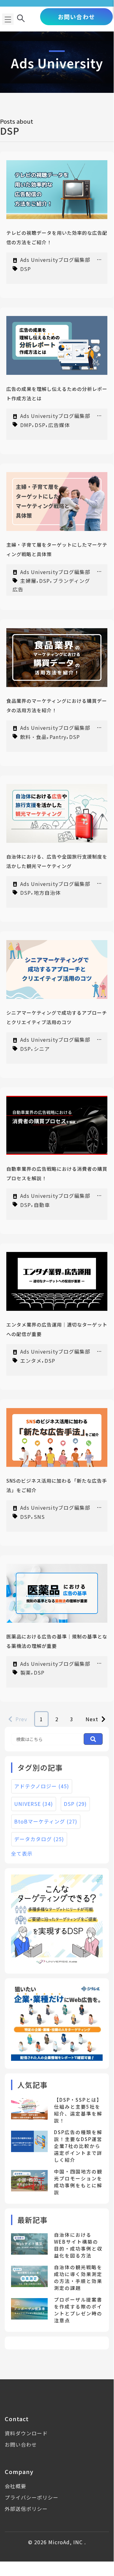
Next (92, 1719)
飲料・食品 (33, 736)
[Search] (93, 1739)
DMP (26, 425)
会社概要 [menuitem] (15, 2486)
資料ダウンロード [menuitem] (26, 2433)
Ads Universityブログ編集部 (55, 260)
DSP (26, 269)
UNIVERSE (34, 1804)
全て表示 (22, 1853)
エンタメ (31, 1361)
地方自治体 (47, 893)
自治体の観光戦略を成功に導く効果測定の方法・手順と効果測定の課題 (78, 2277)
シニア (42, 1049)
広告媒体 (59, 425)
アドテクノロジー (42, 1786)
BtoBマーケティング (46, 1821)
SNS (39, 1516)
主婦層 (28, 581)
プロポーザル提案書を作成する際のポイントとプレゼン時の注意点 (78, 2310)
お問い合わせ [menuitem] (21, 2444)
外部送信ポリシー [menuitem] (26, 2509)
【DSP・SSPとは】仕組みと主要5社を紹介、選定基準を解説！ (78, 2110)
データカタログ (39, 1839)
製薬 (26, 1672)
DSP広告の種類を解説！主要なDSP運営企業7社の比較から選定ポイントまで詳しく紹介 (78, 2146)
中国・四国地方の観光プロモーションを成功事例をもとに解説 (78, 2182)
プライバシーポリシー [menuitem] (32, 2497)
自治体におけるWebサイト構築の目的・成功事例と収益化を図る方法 (78, 2245)
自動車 (42, 1204)
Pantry (58, 736)
